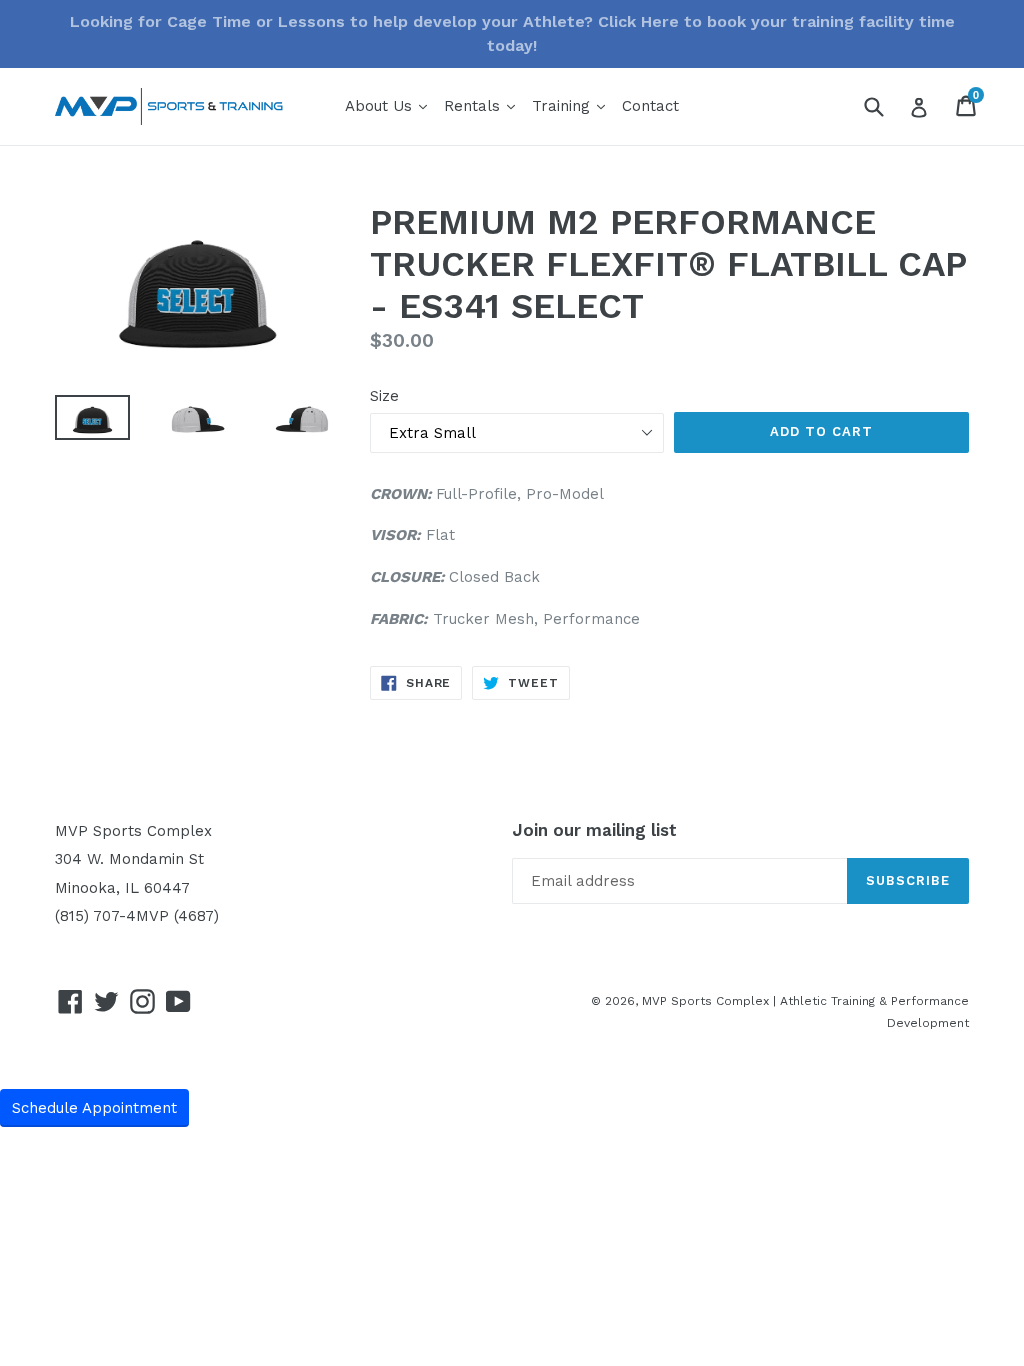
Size (384, 396)
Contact (650, 106)
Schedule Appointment (94, 1108)
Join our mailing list (594, 830)
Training (571, 105)
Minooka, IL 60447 (122, 888)
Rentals (482, 105)
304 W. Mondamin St (129, 859)
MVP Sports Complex (133, 831)
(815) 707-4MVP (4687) (137, 916)
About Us (389, 105)
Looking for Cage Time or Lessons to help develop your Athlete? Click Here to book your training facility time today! (512, 33)
